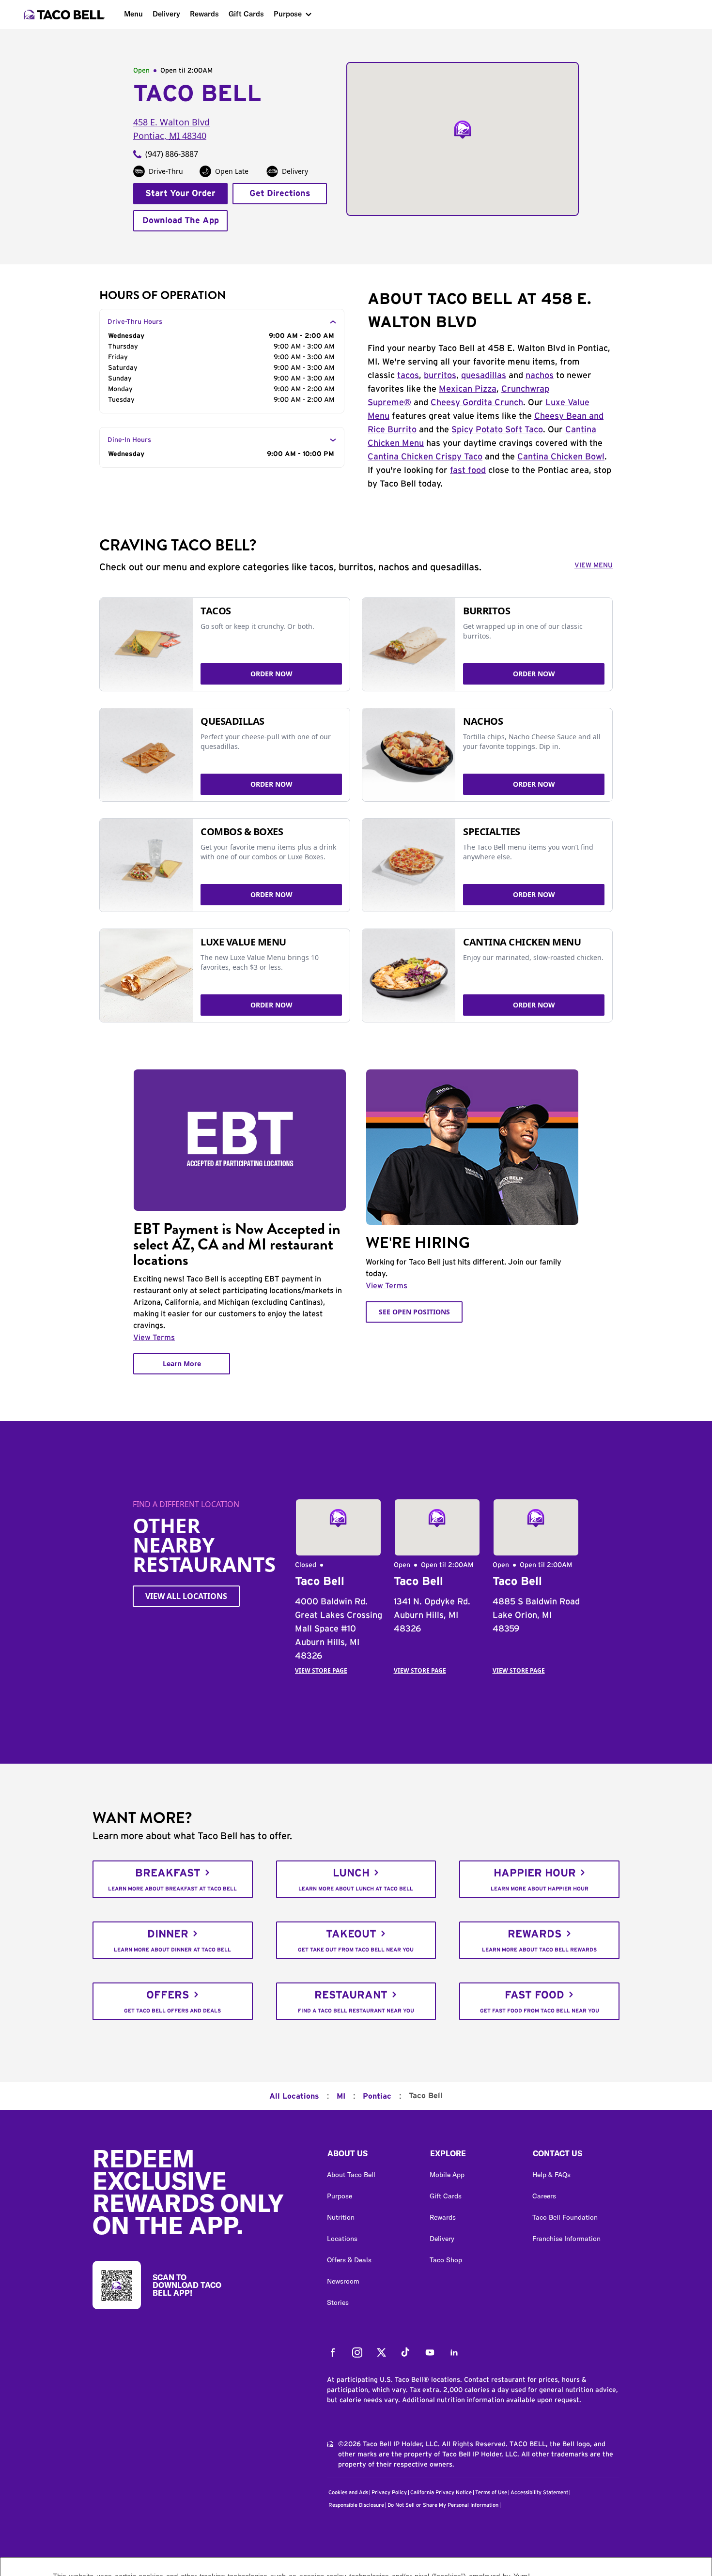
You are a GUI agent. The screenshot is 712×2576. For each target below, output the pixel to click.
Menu (133, 14)
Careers (544, 2196)
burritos (440, 376)
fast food (468, 471)
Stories (338, 2302)
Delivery (166, 14)
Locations (342, 2239)
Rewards (204, 14)
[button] (371, 2156)
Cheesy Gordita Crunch (477, 403)
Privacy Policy (389, 2492)
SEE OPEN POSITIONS (414, 1312)
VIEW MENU (594, 565)
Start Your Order (180, 194)
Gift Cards (246, 14)
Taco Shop (446, 2260)
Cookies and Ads (348, 2492)
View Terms (154, 1338)
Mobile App (447, 2175)
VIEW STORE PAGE (321, 1670)
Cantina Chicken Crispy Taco (425, 457)
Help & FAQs (551, 2175)
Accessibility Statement (539, 2492)
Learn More (182, 1364)
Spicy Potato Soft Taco (497, 430)
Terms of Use (491, 2492)
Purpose (288, 14)
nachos (540, 376)
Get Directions (280, 194)
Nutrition (341, 2217)
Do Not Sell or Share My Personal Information (443, 2505)
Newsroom (343, 2281)
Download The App (181, 221)
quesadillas (484, 376)
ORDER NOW (271, 674)
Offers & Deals (349, 2260)
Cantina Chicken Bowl (561, 457)
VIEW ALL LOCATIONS (186, 1596)
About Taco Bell (351, 2175)
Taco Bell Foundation (565, 2217)
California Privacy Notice (441, 2492)
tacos (408, 376)
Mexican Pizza (468, 389)
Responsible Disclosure (356, 2505)
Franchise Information (566, 2239)
